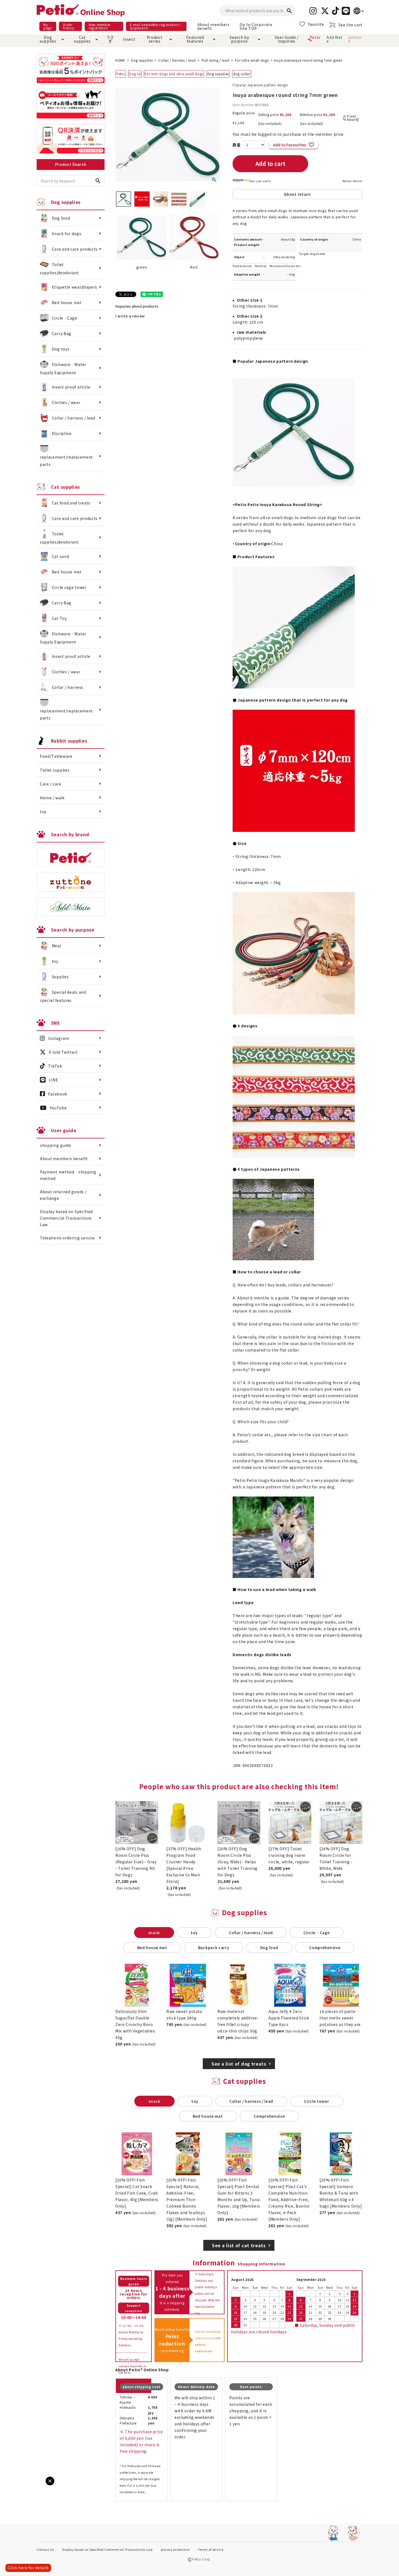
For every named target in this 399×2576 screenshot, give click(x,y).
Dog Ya (135, 74)
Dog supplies (48, 39)
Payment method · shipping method (68, 1175)
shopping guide (56, 1145)
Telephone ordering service (67, 1238)
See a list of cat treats (239, 2245)
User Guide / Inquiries (287, 39)
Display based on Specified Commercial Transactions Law (66, 1218)
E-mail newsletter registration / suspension (156, 26)
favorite (316, 24)
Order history (69, 26)
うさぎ (110, 39)
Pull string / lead (216, 60)
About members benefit (213, 26)
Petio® (315, 39)
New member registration (100, 26)
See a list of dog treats (239, 2064)
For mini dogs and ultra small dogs (174, 74)
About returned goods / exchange (63, 1195)
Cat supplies (82, 39)
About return (352, 181)
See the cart (350, 25)
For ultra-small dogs (252, 60)
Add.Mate (334, 39)
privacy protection (175, 2549)
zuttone (355, 39)
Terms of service (210, 2549)
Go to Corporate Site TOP (256, 26)
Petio (121, 74)
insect (128, 39)
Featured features (195, 39)
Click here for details (28, 2568)
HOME (120, 60)
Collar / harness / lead (177, 60)
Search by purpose (239, 39)
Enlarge (13, 2486)
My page (48, 26)
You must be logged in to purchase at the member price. (289, 134)
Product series (155, 39)
